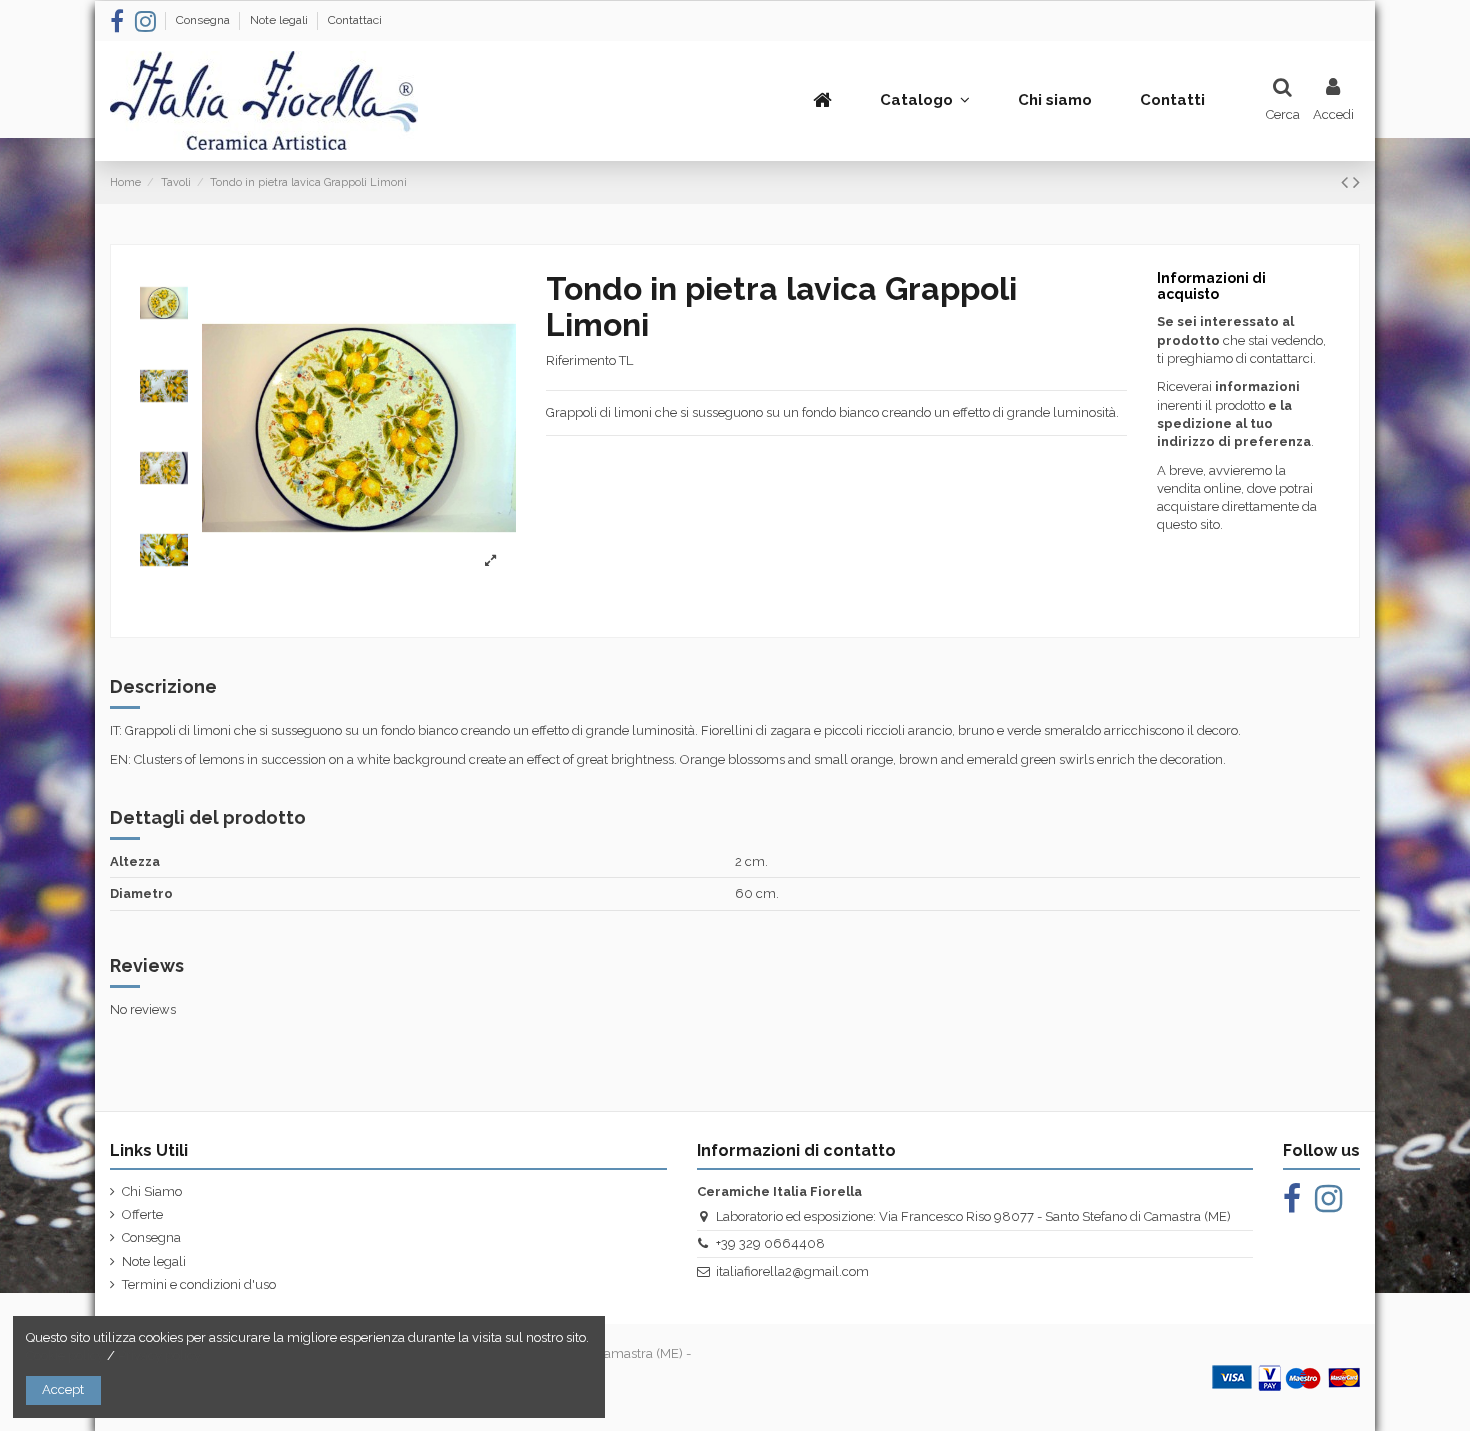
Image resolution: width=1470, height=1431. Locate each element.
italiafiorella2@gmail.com (792, 1271)
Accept (63, 1389)
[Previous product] (1347, 182)
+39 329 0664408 (770, 1243)
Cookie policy (65, 1355)
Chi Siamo (152, 1191)
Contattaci (355, 20)
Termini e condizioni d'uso (199, 1284)
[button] (925, 100)
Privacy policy (159, 1355)
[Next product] (1356, 182)
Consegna (204, 20)
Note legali (280, 20)
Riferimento (581, 360)
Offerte (142, 1214)
